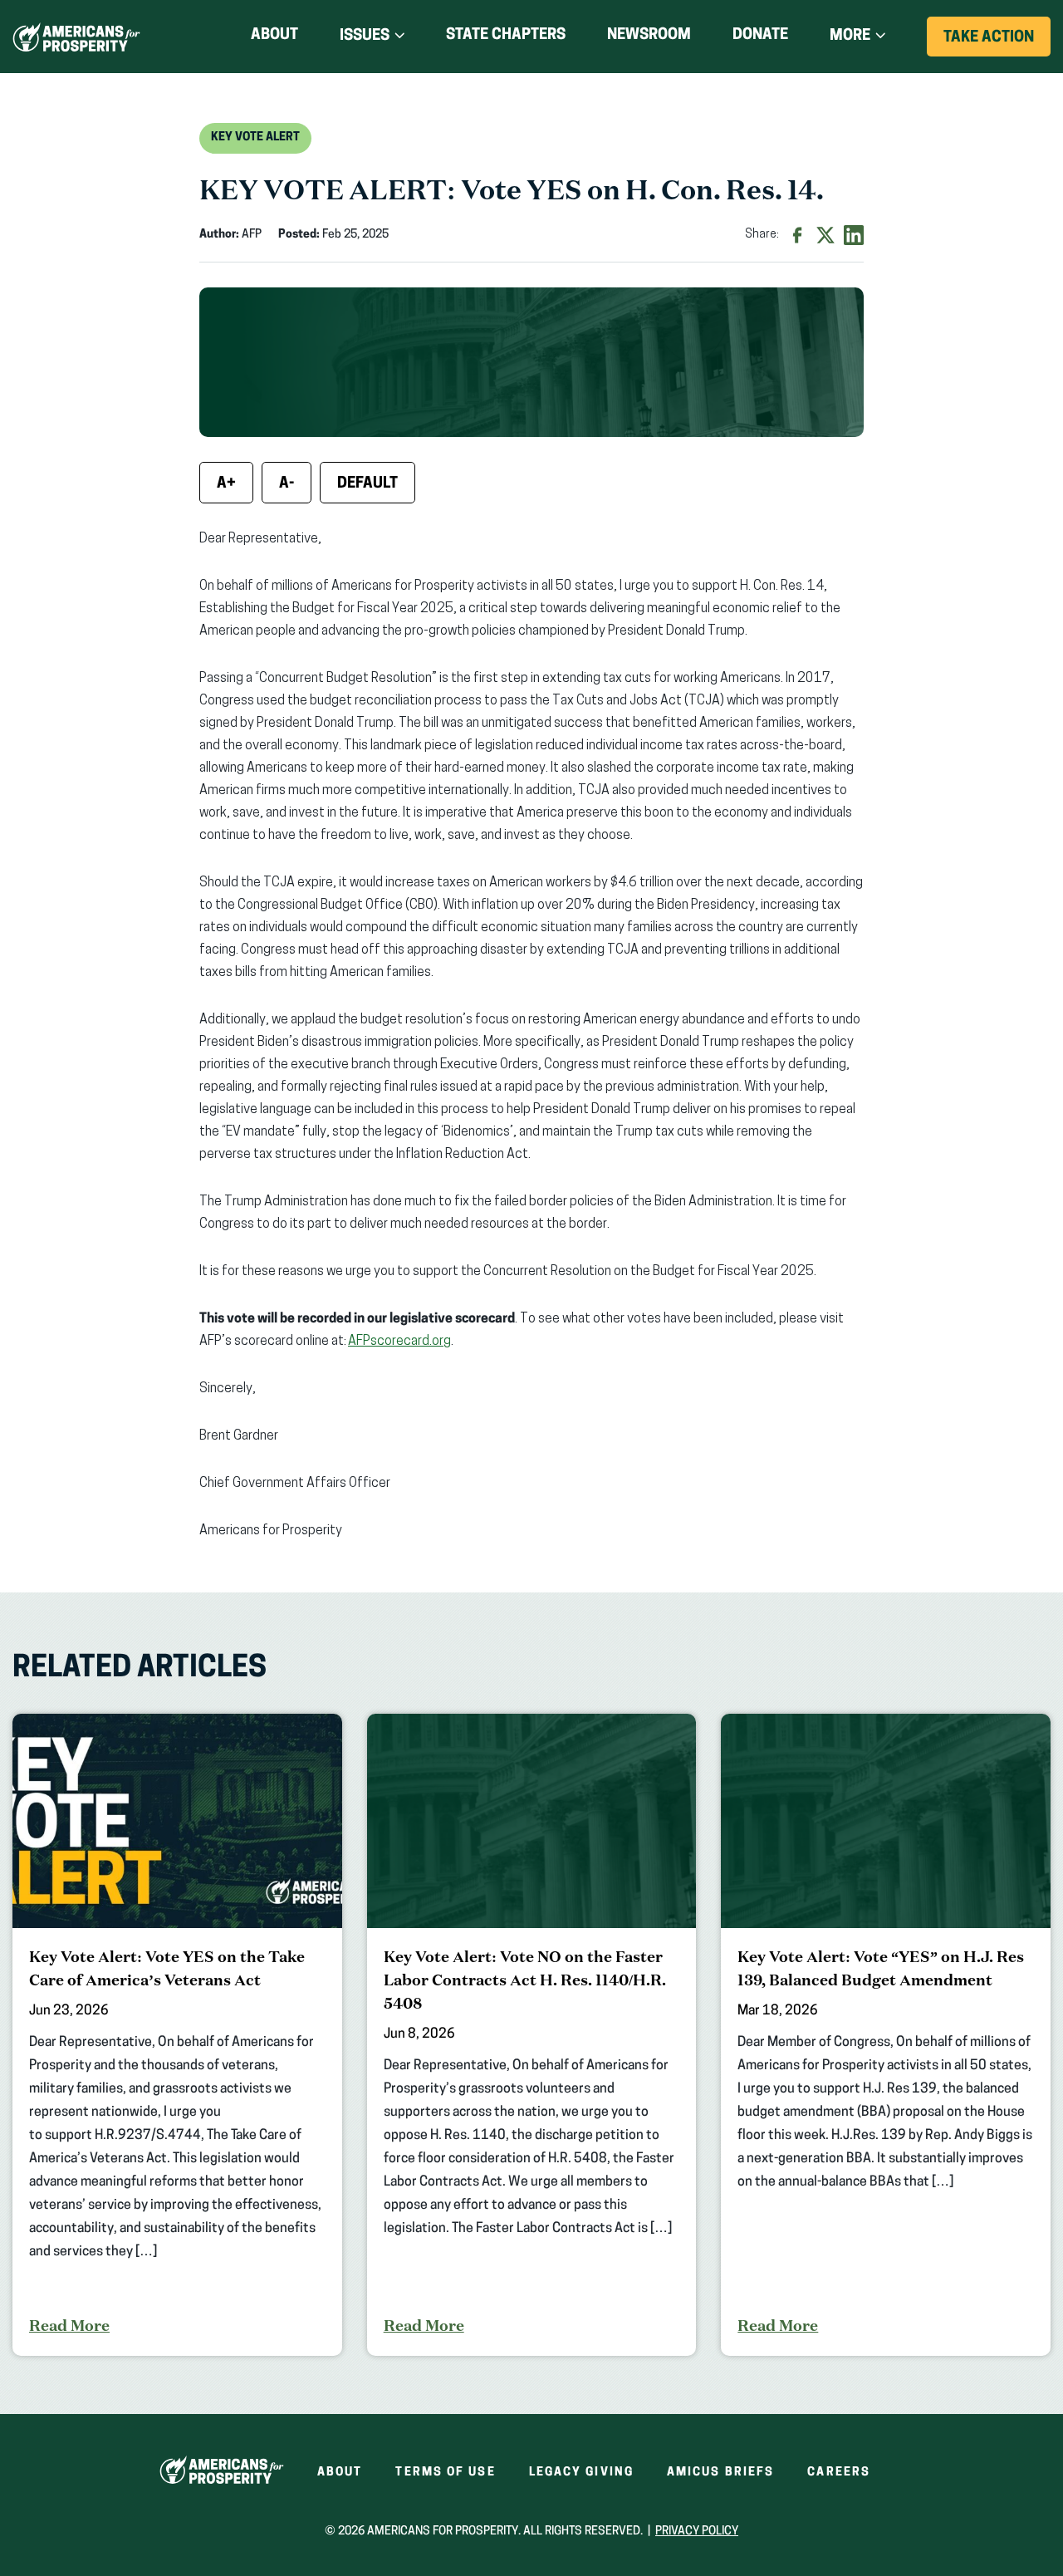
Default (367, 484)
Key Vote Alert (255, 137)
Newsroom (649, 36)
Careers (839, 2473)
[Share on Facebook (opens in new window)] (797, 235)
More (850, 37)
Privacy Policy (697, 2532)
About (274, 36)
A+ (226, 484)
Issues (365, 37)
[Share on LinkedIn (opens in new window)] (854, 235)
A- (287, 484)
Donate (760, 39)
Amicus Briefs (720, 2473)
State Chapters (506, 36)
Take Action (997, 43)
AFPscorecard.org (399, 1342)
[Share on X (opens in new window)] (825, 235)
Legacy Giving (581, 2473)
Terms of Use (445, 2473)
